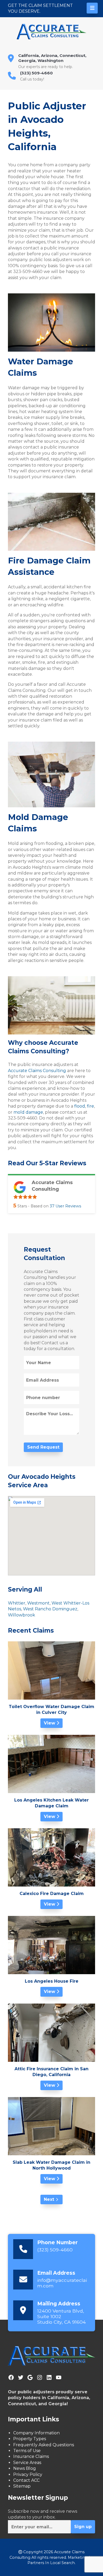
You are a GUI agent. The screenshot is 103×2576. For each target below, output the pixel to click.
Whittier (17, 1603)
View (50, 1723)
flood (79, 1106)
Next (49, 2199)
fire (90, 1106)
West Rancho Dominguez (50, 1609)
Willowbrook (22, 1615)
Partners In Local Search (51, 2563)
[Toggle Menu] (92, 8)
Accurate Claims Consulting (37, 1071)
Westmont (38, 1603)
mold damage (28, 1112)
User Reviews (65, 1206)
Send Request (43, 1447)
